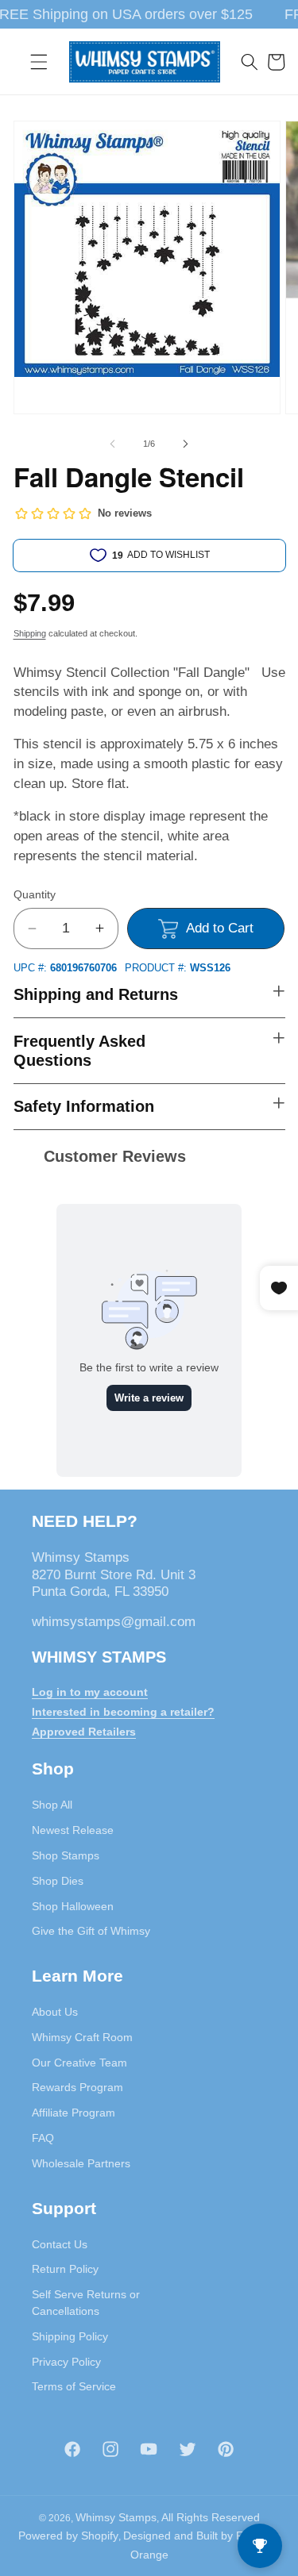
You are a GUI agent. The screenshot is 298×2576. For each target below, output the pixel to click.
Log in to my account (90, 1692)
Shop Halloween (73, 1906)
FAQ (43, 2138)
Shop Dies (58, 1881)
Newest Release (73, 1830)
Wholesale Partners (81, 2163)
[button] (39, 62)
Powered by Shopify (68, 2536)
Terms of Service (74, 2386)
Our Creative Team (79, 2063)
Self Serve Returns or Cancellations (86, 2303)
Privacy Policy (66, 2362)
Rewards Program (77, 2087)
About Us (55, 2012)
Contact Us (60, 2244)
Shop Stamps (66, 1855)
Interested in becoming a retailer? (123, 1712)
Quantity (35, 894)
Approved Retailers (84, 1732)
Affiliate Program (74, 2113)
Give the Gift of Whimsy (91, 1931)
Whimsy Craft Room (82, 2037)
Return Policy (65, 2269)
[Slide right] (186, 444)
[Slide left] (112, 444)
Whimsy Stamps (116, 2517)
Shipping (30, 633)
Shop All (52, 1805)
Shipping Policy (70, 2336)
